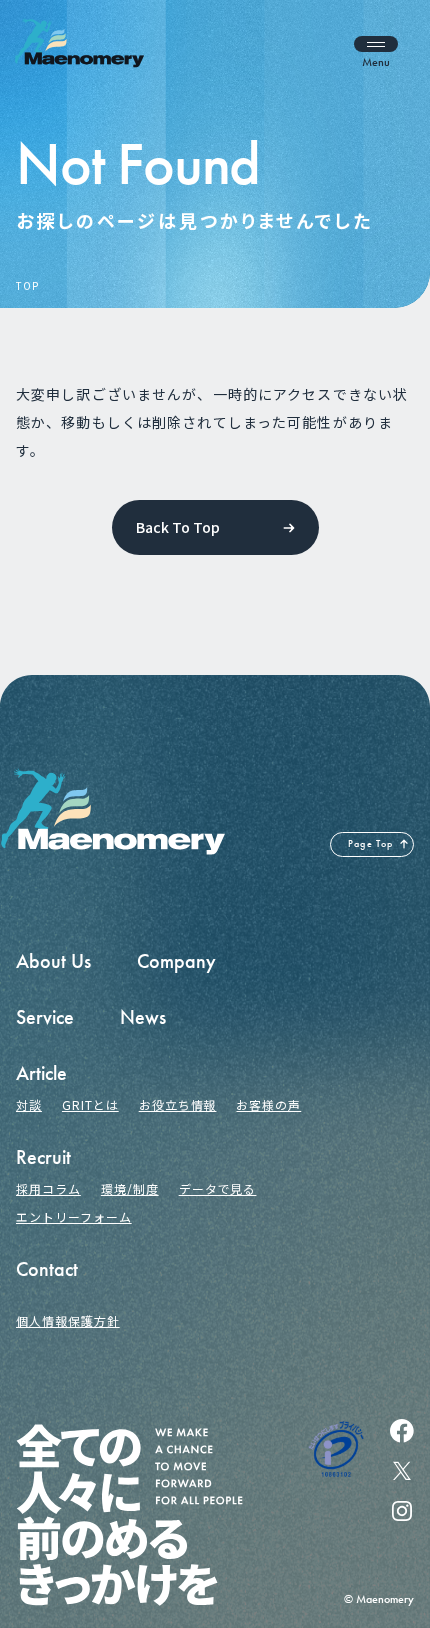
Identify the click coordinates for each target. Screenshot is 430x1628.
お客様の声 (268, 1104)
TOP (27, 286)
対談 (29, 1104)
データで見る (218, 1188)
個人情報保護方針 (68, 1320)
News (143, 1017)
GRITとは (90, 1104)
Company (176, 961)
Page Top (371, 844)
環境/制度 (130, 1188)
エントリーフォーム (74, 1216)
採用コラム (48, 1188)
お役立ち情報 (178, 1104)
